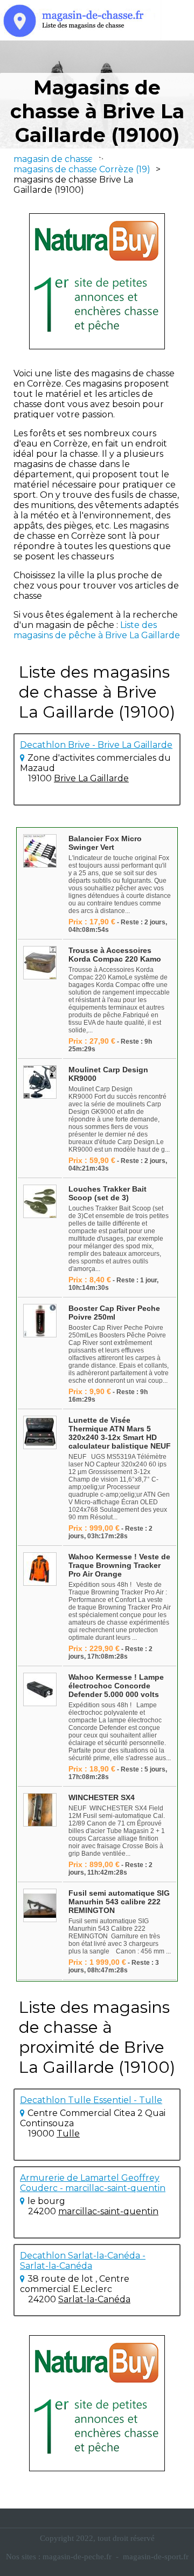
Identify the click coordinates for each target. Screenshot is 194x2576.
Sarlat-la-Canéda (94, 2299)
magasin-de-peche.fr (77, 2557)
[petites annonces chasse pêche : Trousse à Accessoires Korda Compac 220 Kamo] (40, 964)
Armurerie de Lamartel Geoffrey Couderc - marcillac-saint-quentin (93, 2183)
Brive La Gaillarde (91, 778)
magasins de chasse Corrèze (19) (82, 169)
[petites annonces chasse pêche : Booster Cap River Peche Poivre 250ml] (40, 1321)
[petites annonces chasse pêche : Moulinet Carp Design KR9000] (40, 1083)
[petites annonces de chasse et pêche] (97, 281)
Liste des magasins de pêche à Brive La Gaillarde (97, 630)
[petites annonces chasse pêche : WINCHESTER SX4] (40, 1811)
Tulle (68, 2134)
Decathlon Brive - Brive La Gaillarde (96, 745)
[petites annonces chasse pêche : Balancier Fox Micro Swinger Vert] (40, 852)
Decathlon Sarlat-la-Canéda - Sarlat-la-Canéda (83, 2261)
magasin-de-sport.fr (156, 2557)
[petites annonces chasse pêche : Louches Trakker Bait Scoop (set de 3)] (40, 1202)
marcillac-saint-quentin (108, 2211)
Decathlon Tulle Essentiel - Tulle (91, 2100)
